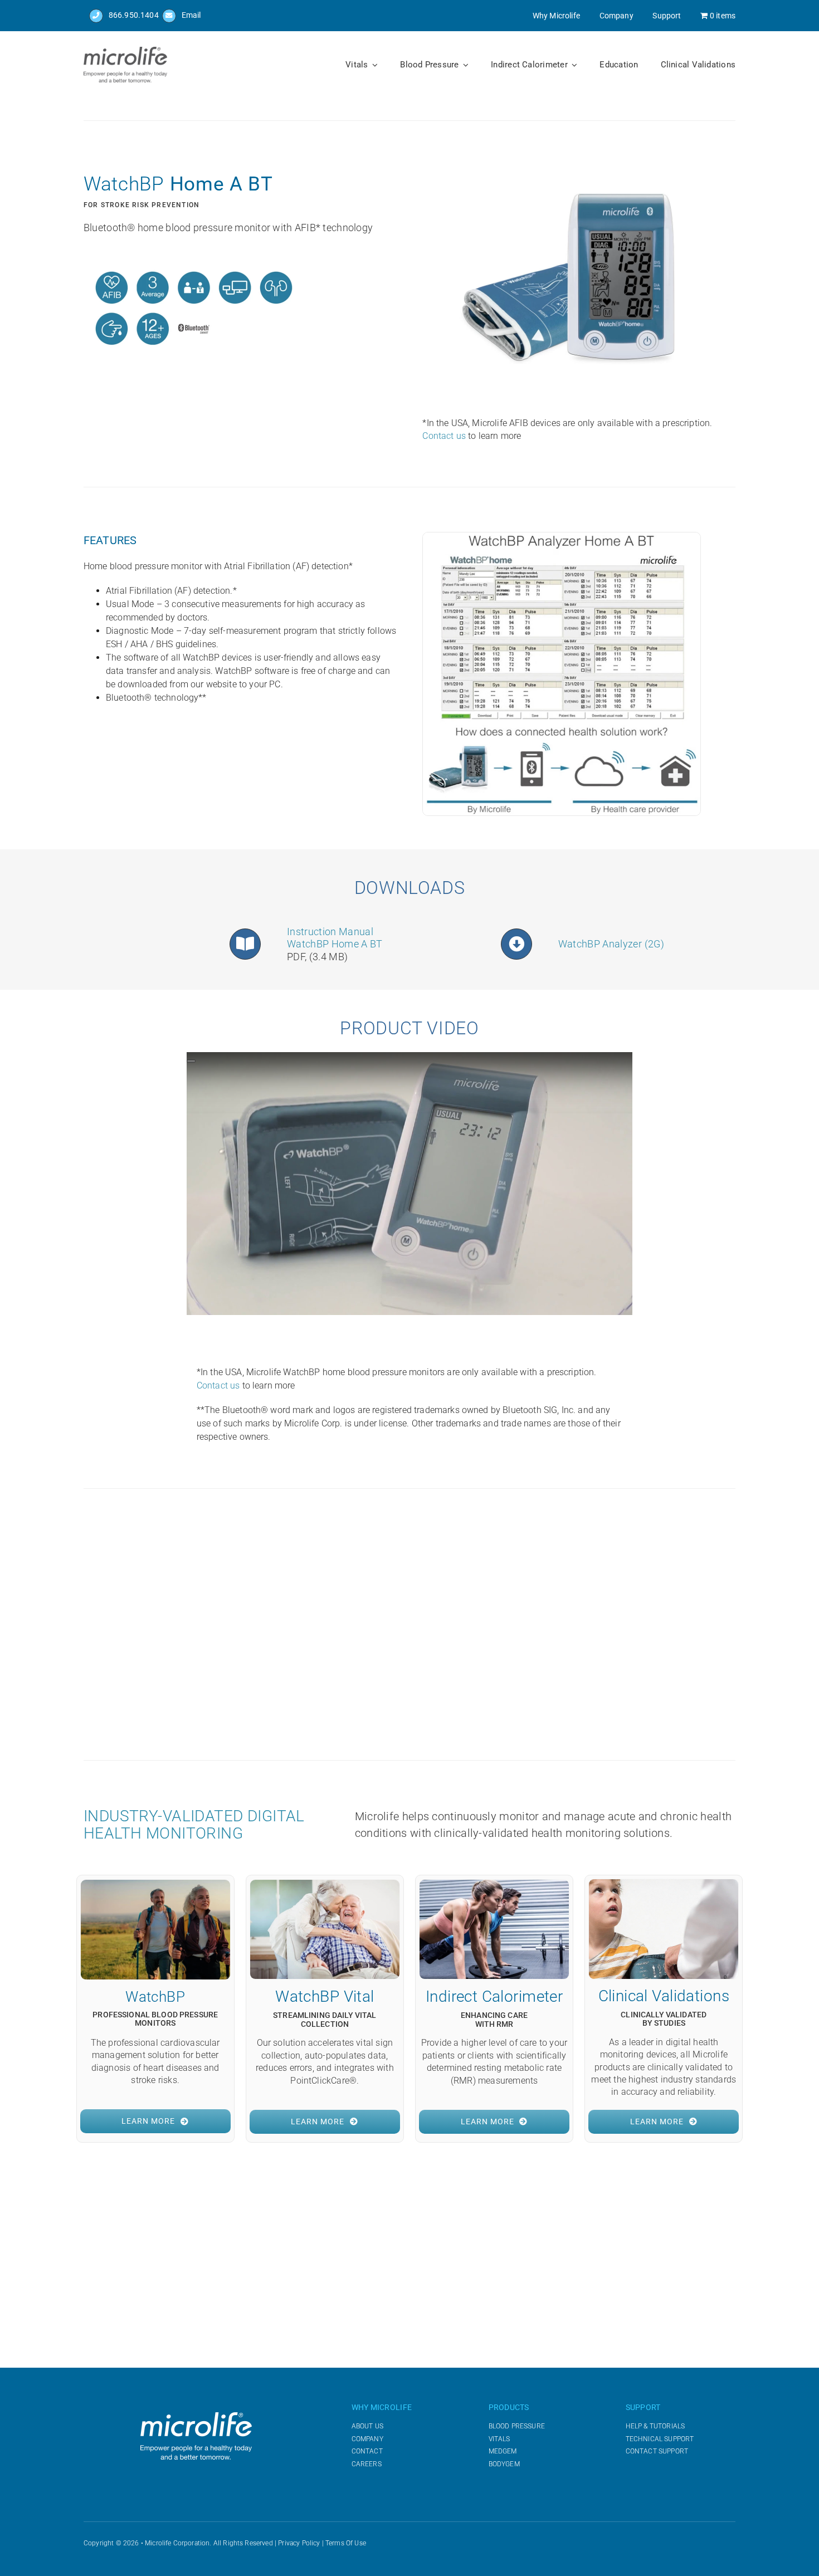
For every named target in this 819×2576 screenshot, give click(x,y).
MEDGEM (503, 2451)
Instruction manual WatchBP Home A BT (335, 938)
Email (191, 15)
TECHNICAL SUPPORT (660, 2439)
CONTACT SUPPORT (657, 2451)
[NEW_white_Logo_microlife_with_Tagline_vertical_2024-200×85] (196, 2416)
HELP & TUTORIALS (655, 2426)
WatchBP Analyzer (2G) (613, 944)
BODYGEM (504, 2464)
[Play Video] (191, 1061)
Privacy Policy (299, 2543)
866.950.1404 (134, 15)
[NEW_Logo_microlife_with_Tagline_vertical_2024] (125, 51)
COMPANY (367, 2439)
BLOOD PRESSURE (517, 2426)
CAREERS (367, 2464)
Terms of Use (346, 2543)
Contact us (444, 436)
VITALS (499, 2439)
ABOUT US (367, 2426)
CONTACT (367, 2451)
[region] (421, 1625)
